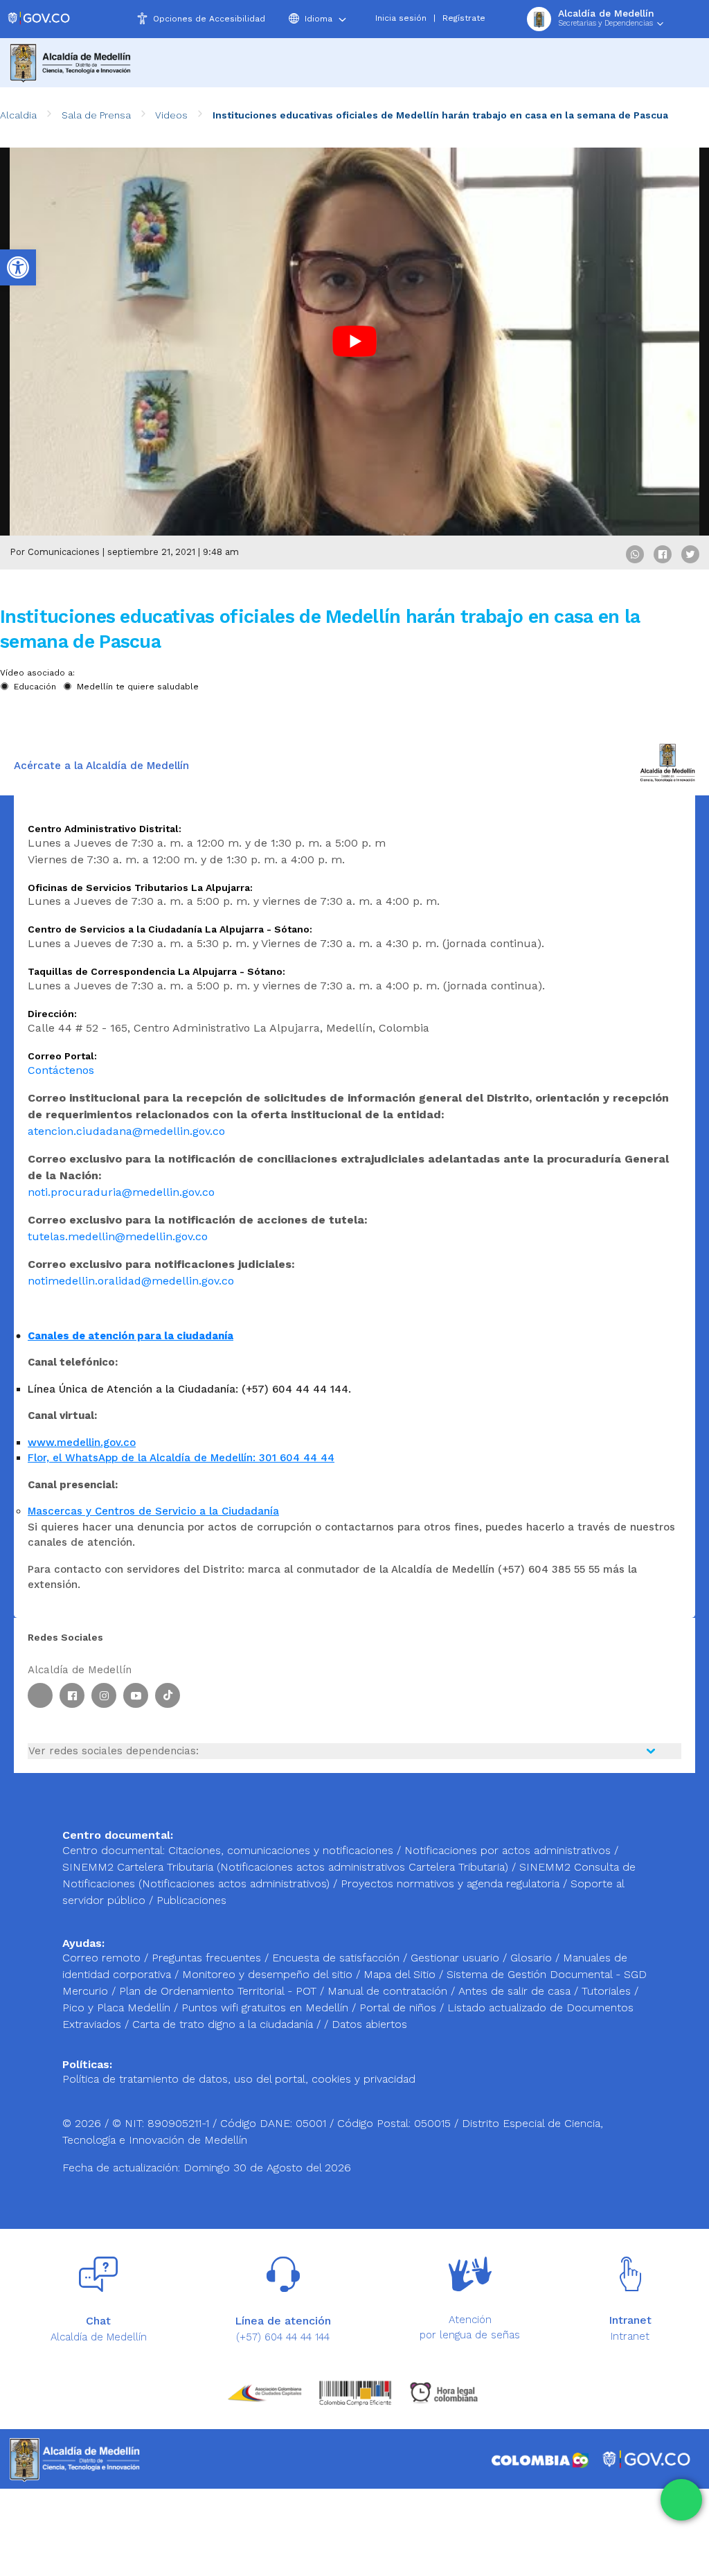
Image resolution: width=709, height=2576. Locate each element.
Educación (35, 687)
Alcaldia (18, 115)
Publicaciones (191, 1900)
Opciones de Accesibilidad (209, 19)
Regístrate (464, 18)
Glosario (533, 1958)
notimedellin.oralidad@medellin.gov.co (131, 1281)
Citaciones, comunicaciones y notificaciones (281, 1850)
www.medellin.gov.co (82, 1443)
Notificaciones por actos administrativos (508, 1850)
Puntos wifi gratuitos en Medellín (267, 2008)
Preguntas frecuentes (208, 1958)
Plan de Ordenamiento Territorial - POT (219, 1991)
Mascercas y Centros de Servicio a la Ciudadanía (153, 1511)
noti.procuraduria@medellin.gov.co (121, 1192)
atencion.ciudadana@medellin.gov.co (126, 1131)
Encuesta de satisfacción (338, 1958)
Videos (171, 115)
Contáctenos (61, 1070)
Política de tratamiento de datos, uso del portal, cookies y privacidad (239, 2079)
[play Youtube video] (354, 342)
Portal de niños (400, 2008)
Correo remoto (103, 1958)
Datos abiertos (369, 2024)
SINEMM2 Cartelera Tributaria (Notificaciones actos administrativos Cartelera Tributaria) (285, 1867)
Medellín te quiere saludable (138, 687)
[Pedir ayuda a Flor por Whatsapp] (681, 2500)
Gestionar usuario (457, 1958)
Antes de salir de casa (516, 1991)
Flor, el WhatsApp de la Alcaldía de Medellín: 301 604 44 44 (181, 1458)
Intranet (630, 2336)
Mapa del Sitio (401, 1974)
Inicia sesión (401, 18)
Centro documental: (114, 1850)
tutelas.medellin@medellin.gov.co (118, 1236)
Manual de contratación (389, 1991)
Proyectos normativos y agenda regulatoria (450, 1884)
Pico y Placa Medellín (118, 2008)
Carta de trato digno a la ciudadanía (223, 2024)
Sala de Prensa (96, 115)
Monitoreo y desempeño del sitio (269, 1974)
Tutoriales (608, 1991)
